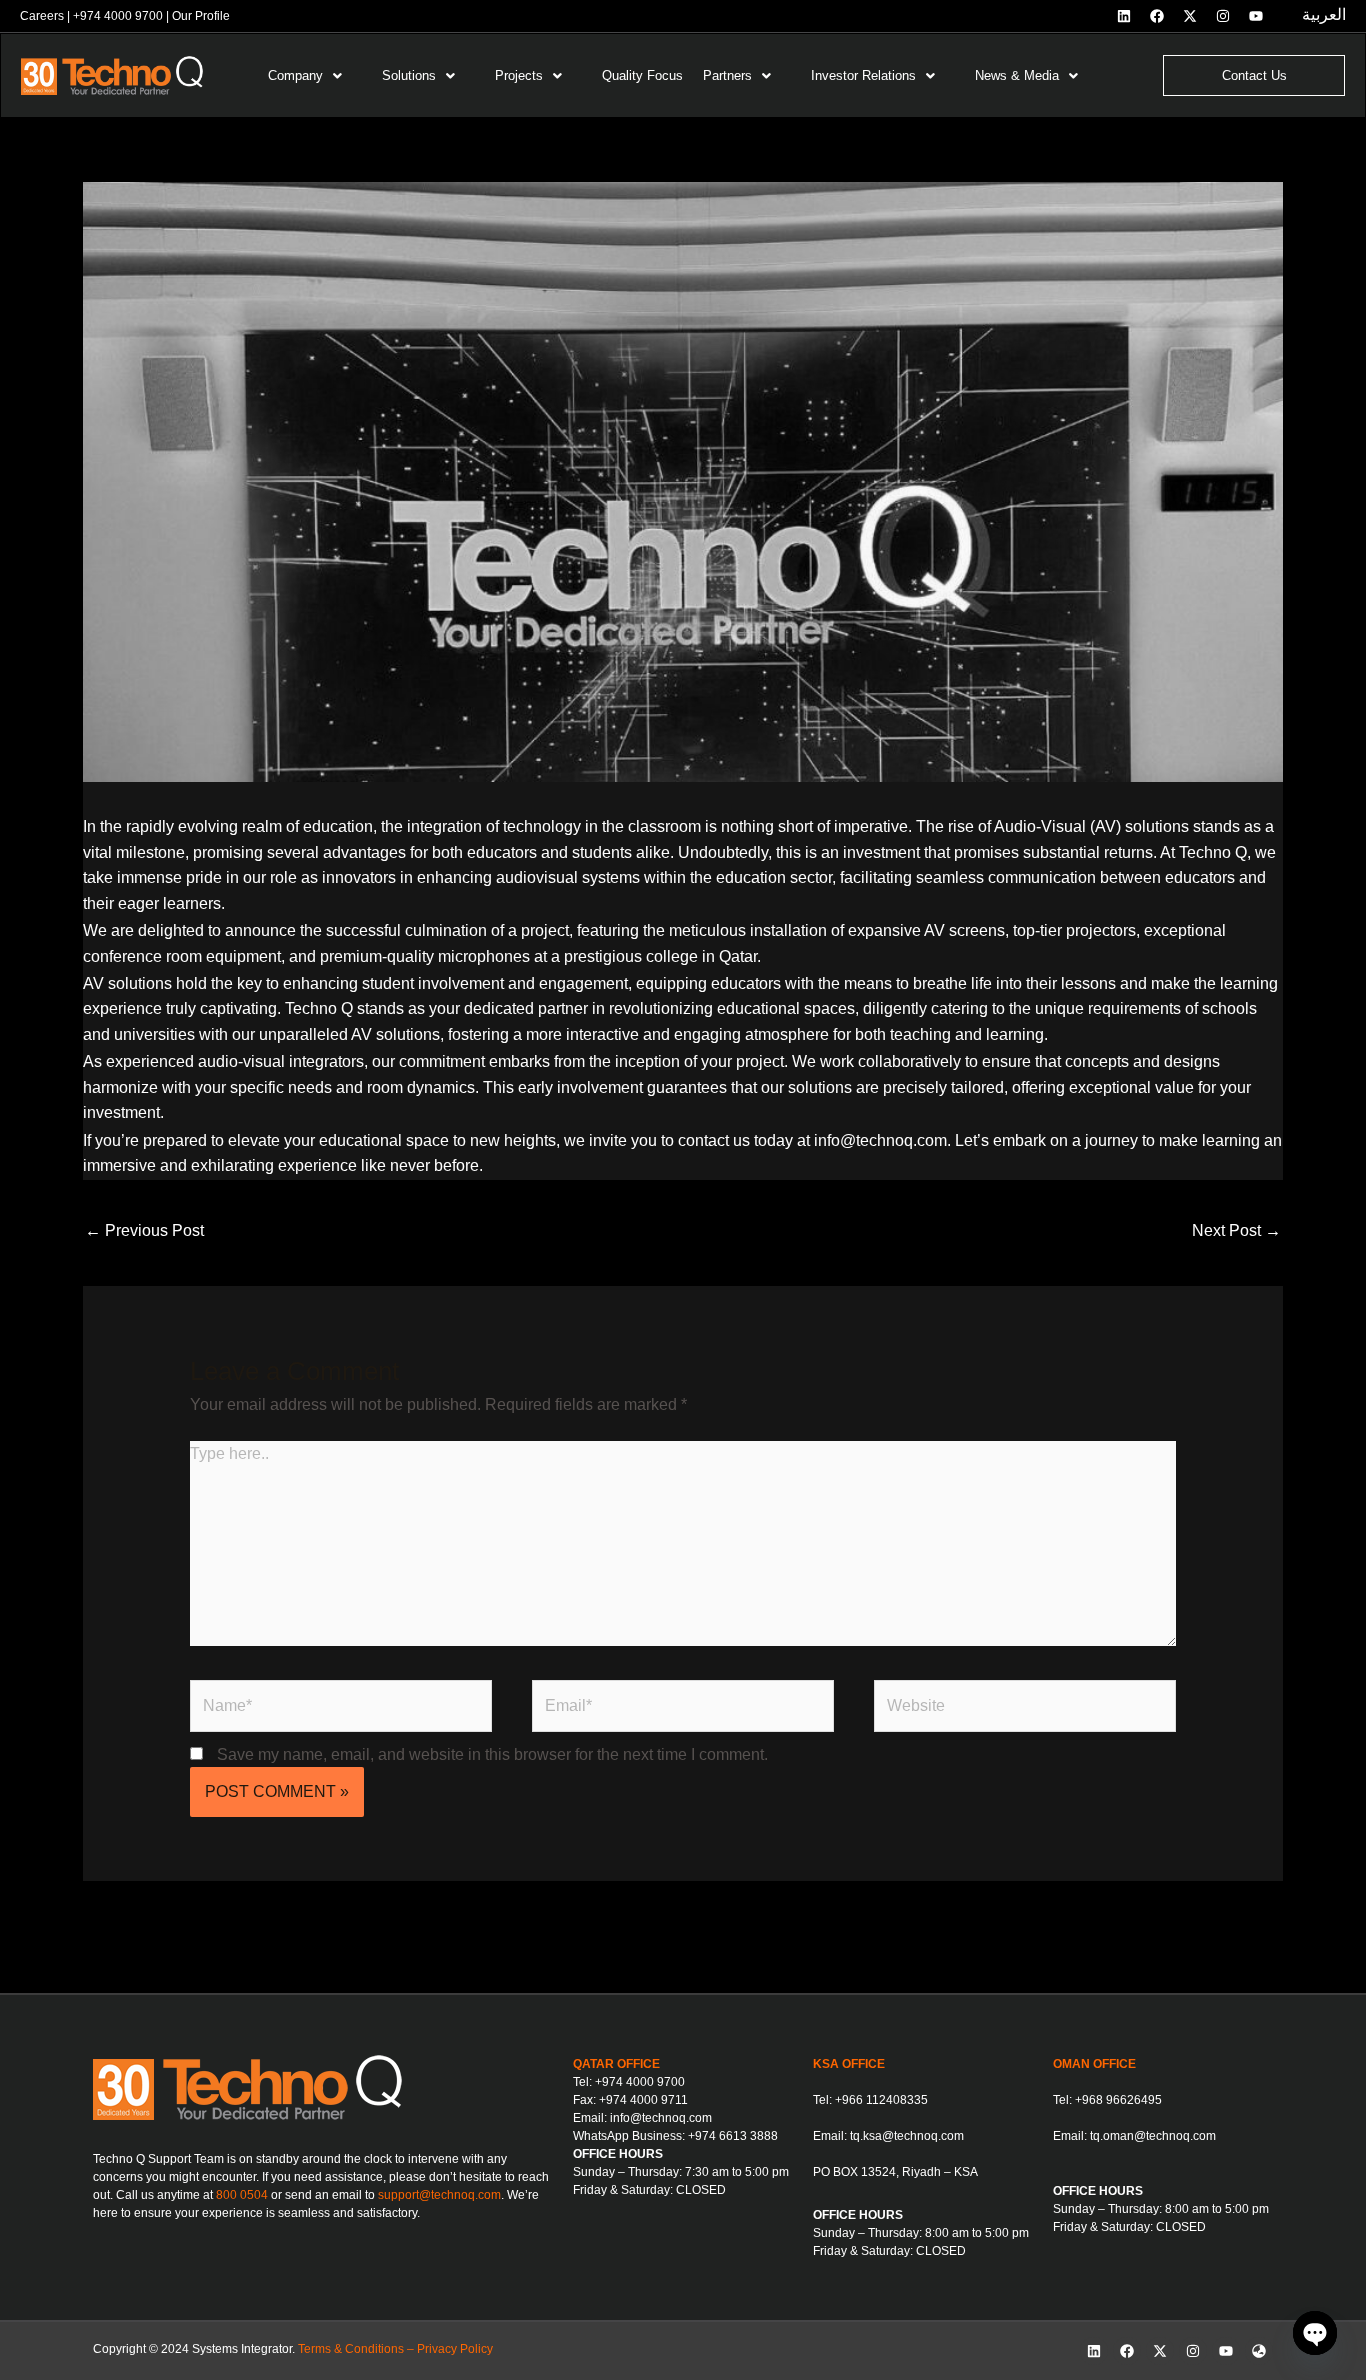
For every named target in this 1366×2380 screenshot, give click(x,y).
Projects (519, 75)
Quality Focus (642, 75)
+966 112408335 (881, 2100)
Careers (42, 16)
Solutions (409, 75)
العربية (1324, 14)
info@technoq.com (661, 2118)
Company (295, 75)
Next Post (1236, 1230)
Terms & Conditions (351, 2349)
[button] (315, 75)
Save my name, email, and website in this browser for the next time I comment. (492, 1754)
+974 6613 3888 (733, 2136)
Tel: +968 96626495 (1107, 2100)
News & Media (1017, 75)
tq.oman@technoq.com (1153, 2136)
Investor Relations (863, 75)
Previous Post (144, 1230)
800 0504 (242, 2195)
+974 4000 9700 (118, 16)
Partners (727, 75)
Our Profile (201, 16)
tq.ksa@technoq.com (907, 2136)
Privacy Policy (455, 2349)
